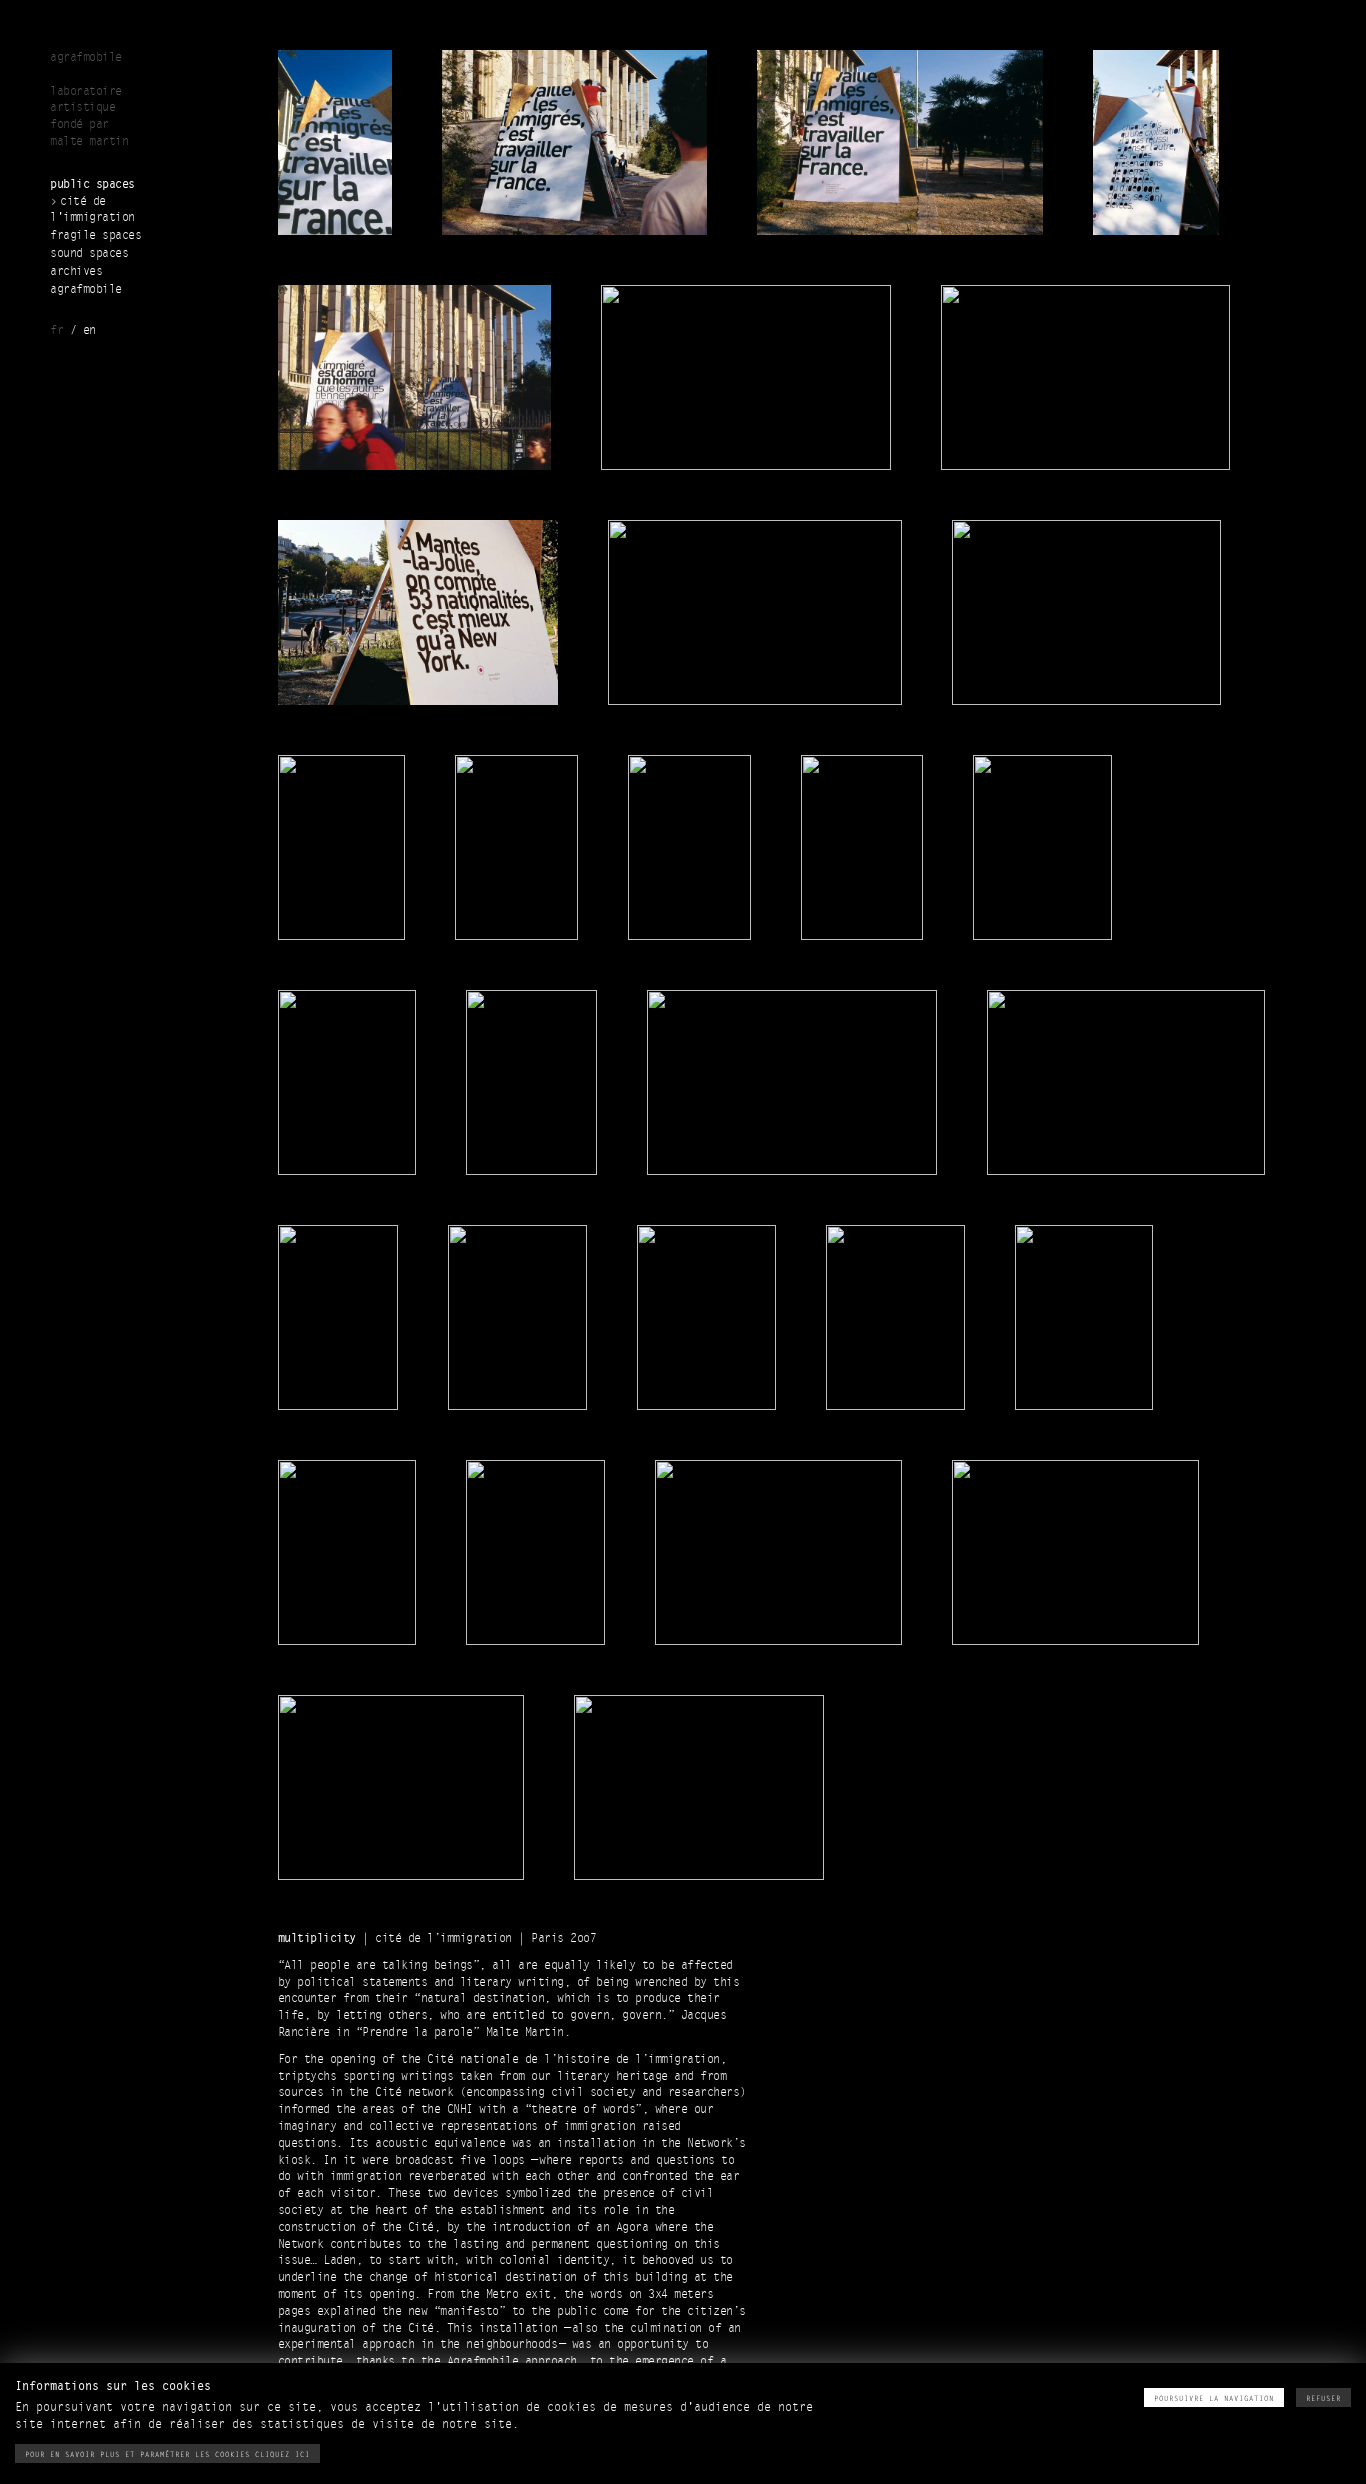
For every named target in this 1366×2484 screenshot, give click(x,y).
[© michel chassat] (792, 1080)
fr (56, 330)
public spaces (92, 184)
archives (76, 271)
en (89, 330)
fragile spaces (95, 235)
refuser (1323, 2398)
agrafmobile (86, 289)
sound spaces (89, 253)
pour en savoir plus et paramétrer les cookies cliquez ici (167, 2454)
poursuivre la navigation (1214, 2398)
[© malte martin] (335, 140)
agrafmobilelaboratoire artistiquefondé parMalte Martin (89, 99)
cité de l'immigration (92, 210)
